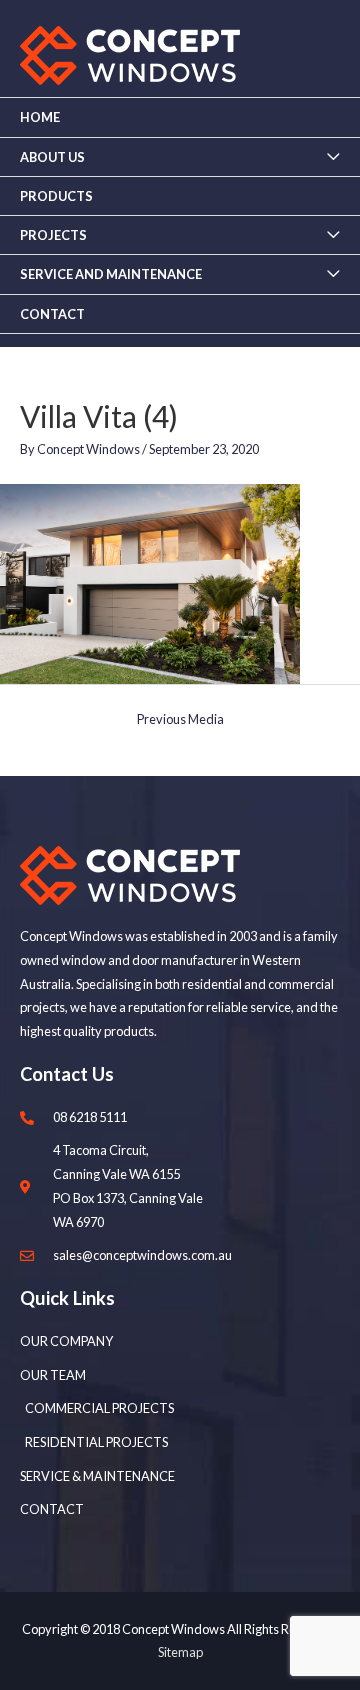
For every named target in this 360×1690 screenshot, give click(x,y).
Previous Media (180, 719)
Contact (52, 314)
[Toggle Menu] (333, 157)
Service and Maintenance (111, 274)
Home (40, 117)
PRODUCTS (56, 196)
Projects (53, 235)
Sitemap (180, 1652)
